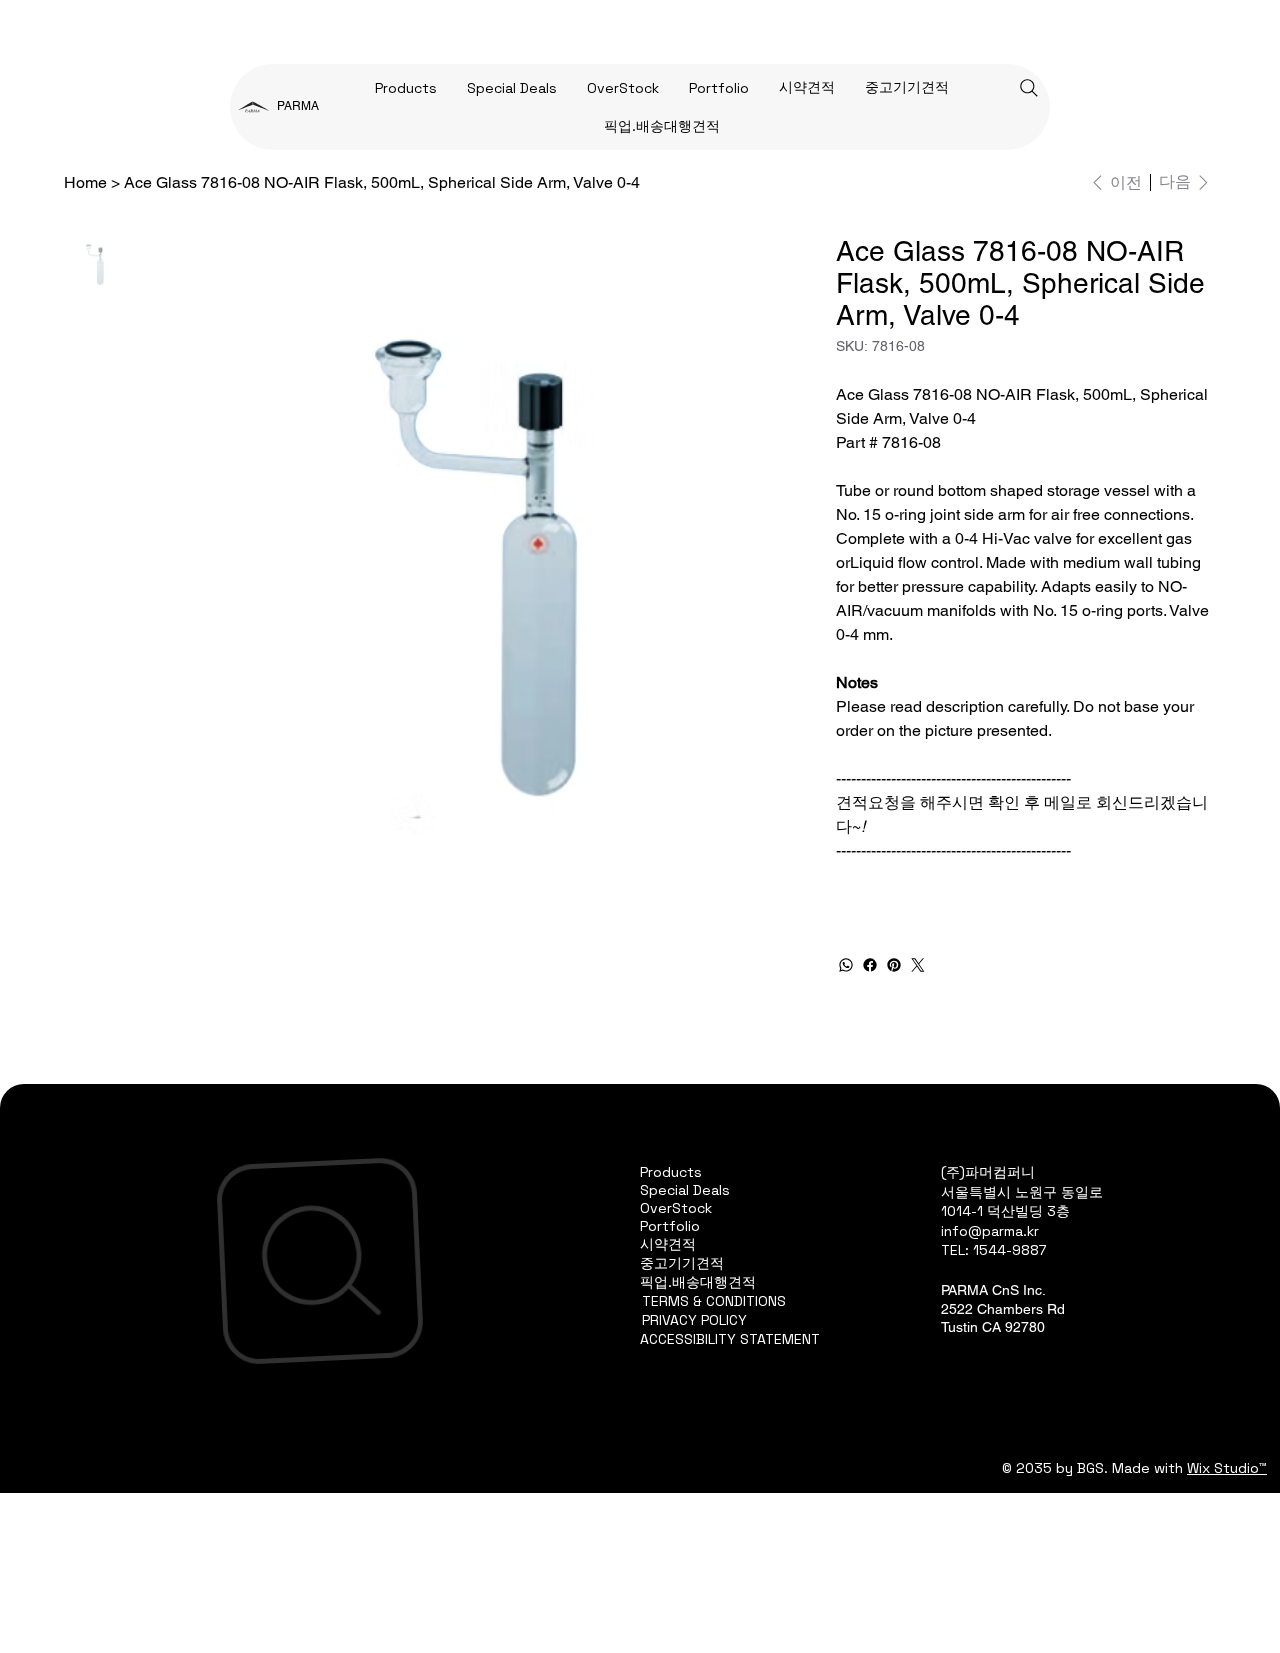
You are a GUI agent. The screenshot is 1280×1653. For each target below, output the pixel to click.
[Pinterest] (894, 965)
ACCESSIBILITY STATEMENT (730, 1339)
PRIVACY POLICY (694, 1320)
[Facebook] (870, 965)
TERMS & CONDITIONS (714, 1301)
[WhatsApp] (846, 965)
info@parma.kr (990, 1231)
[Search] (1029, 88)
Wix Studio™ (1227, 1468)
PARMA (298, 106)
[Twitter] (918, 965)
